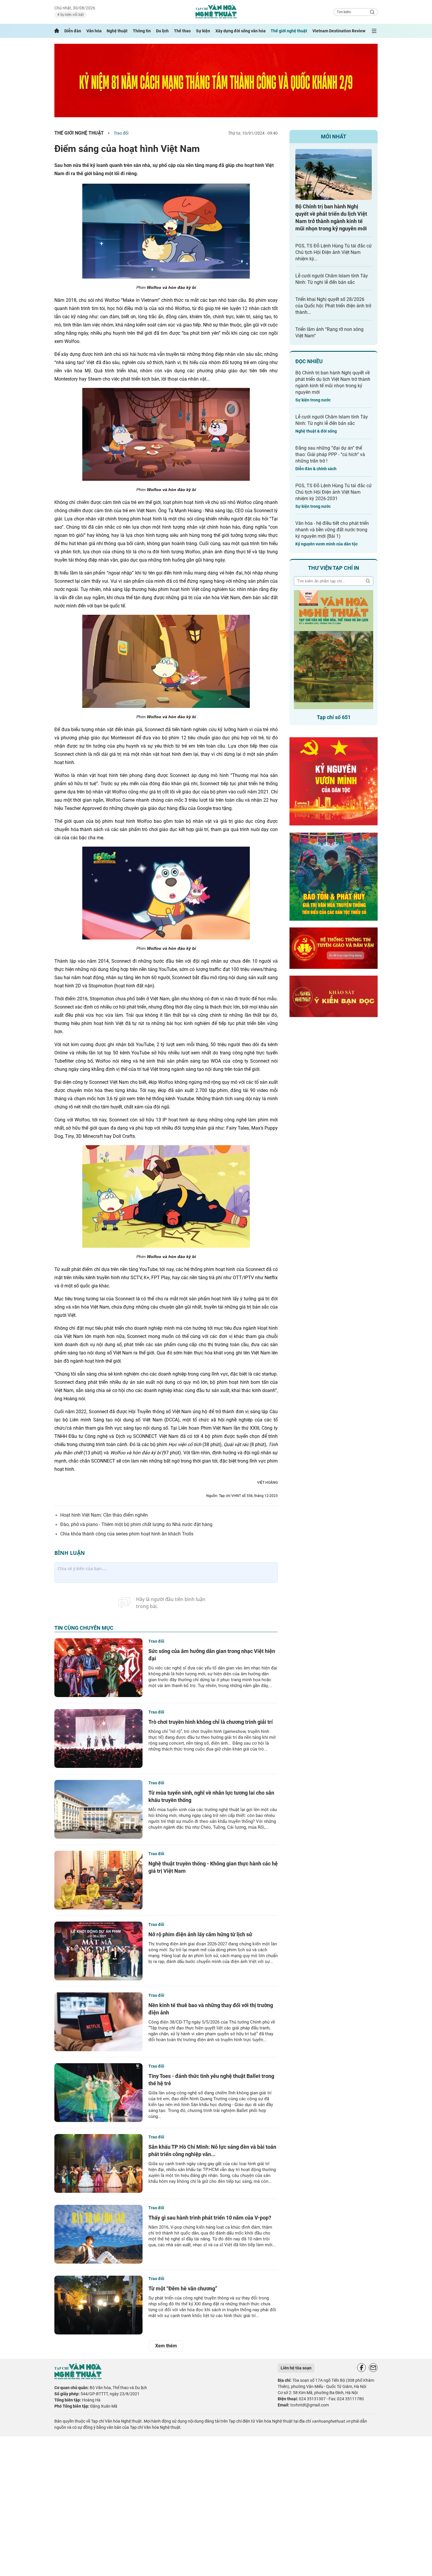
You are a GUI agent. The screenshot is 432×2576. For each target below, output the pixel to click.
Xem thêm (166, 2346)
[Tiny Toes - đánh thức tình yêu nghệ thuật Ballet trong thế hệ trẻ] (98, 2093)
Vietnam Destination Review (339, 31)
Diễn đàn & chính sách (316, 469)
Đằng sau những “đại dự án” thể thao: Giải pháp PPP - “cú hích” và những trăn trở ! (330, 454)
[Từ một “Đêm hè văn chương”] (98, 2305)
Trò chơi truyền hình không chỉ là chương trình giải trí (211, 1722)
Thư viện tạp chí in (334, 568)
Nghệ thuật (117, 31)
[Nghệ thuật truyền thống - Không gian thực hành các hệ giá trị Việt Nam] (98, 1880)
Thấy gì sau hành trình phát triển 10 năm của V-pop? (210, 2218)
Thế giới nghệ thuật (289, 31)
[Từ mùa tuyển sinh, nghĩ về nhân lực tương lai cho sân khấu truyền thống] (98, 1809)
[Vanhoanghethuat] (57, 31)
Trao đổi (121, 133)
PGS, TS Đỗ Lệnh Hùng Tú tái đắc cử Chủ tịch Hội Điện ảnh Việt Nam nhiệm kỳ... (334, 252)
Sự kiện (203, 31)
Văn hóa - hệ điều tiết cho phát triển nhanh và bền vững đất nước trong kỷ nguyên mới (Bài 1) (332, 530)
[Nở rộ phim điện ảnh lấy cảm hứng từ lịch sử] (98, 1951)
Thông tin (142, 31)
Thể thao (182, 31)
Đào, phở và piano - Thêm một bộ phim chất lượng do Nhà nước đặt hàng (136, 1524)
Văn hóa (94, 31)
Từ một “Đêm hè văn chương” (183, 2288)
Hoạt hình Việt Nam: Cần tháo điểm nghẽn (104, 1515)
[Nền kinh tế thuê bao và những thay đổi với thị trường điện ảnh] (98, 2022)
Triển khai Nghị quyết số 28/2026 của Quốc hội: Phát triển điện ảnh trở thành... (333, 306)
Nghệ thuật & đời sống (316, 431)
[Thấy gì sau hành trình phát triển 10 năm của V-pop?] (98, 2234)
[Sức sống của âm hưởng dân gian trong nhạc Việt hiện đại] (98, 1668)
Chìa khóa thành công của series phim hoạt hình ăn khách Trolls (127, 1534)
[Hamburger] (374, 31)
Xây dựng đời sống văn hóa (241, 31)
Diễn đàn (73, 31)
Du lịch (162, 31)
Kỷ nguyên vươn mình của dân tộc (326, 544)
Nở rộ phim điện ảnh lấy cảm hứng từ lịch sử (200, 1934)
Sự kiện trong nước (313, 400)
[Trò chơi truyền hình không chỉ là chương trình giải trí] (98, 1738)
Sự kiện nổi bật (72, 15)
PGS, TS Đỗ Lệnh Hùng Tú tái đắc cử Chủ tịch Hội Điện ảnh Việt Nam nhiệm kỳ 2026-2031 (334, 492)
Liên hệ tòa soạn (296, 2368)
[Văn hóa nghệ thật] (78, 2378)
